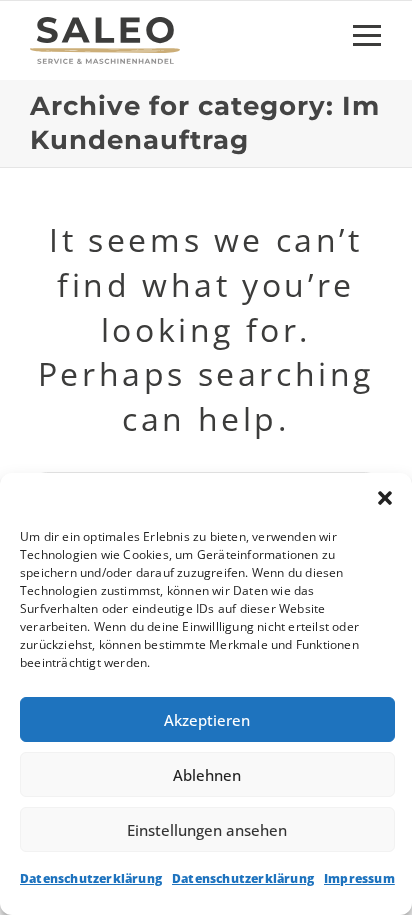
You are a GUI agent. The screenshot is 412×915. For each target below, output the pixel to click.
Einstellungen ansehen (207, 830)
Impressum (359, 878)
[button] (385, 498)
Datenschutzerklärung (91, 878)
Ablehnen (207, 775)
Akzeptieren (207, 720)
